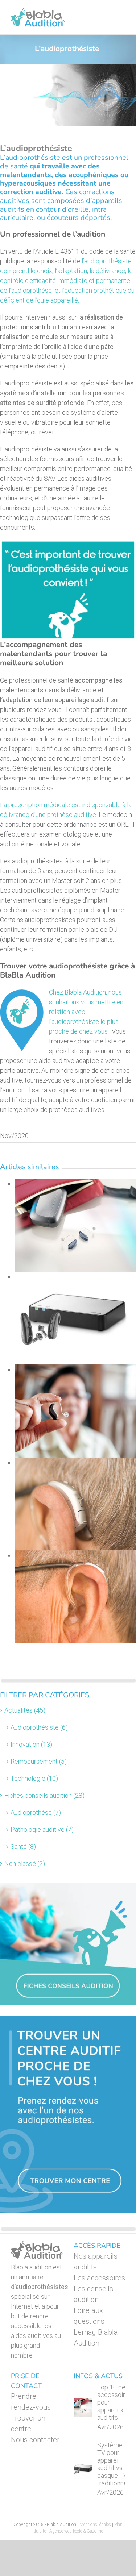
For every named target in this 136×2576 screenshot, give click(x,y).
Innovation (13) (31, 1744)
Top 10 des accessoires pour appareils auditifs (115, 2402)
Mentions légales (95, 2525)
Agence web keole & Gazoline (76, 2531)
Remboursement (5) (39, 1761)
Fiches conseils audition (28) (44, 1795)
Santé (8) (23, 1846)
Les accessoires (99, 2278)
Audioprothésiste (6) (39, 1727)
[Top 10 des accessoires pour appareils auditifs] (83, 2408)
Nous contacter (35, 2440)
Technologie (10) (34, 1778)
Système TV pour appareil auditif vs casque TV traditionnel (113, 2464)
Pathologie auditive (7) (42, 1829)
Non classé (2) (25, 1864)
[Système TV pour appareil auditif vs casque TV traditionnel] (83, 2469)
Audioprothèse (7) (36, 1812)
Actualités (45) (25, 1710)
